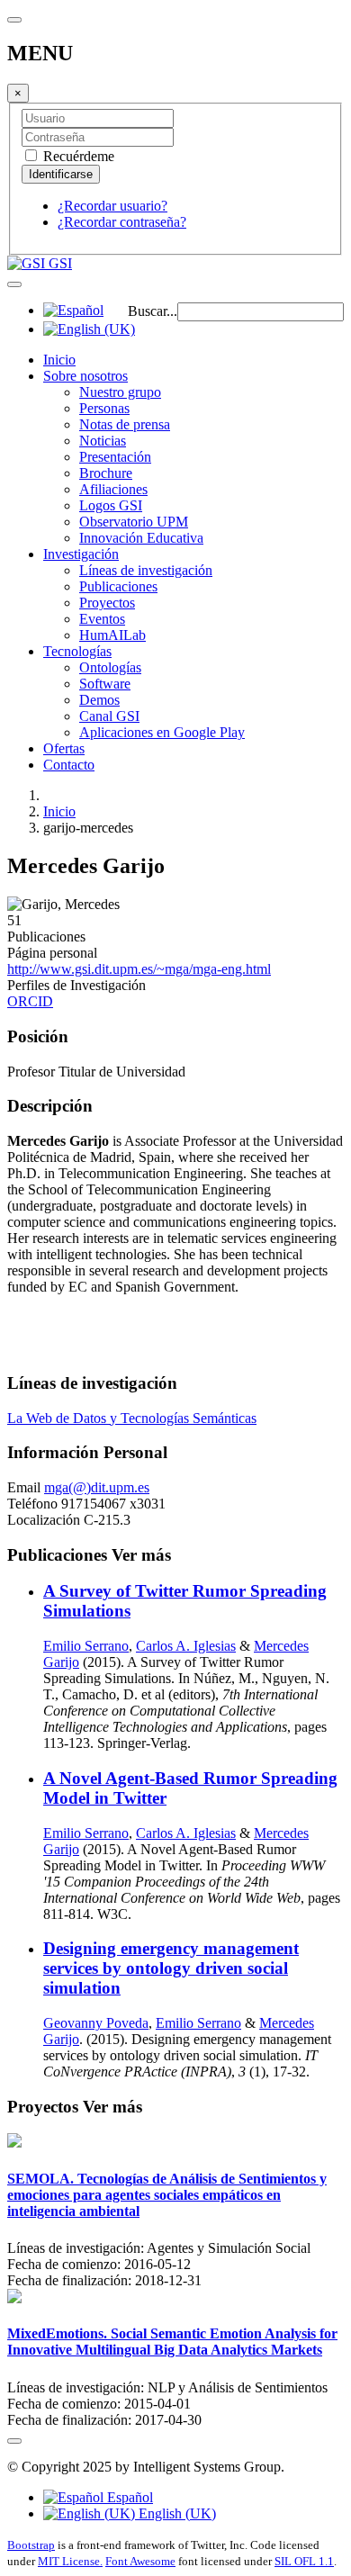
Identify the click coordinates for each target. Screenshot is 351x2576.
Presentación (115, 457)
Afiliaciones (113, 489)
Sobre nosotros (85, 376)
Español (128, 2497)
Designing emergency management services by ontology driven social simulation (171, 1968)
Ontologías (110, 667)
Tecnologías (77, 651)
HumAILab (112, 635)
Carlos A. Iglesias (186, 1646)
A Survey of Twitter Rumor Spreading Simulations (185, 1601)
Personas (104, 408)
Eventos (102, 619)
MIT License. (70, 2561)
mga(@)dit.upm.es (97, 1487)
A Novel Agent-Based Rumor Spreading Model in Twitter (190, 1788)
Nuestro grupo (120, 392)
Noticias (103, 441)
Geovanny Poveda (96, 2023)
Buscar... (153, 311)
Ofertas (64, 748)
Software (105, 684)
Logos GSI (111, 505)
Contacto (69, 765)
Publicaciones (118, 586)
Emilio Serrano (86, 1646)
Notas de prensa (125, 424)
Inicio (59, 360)
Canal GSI (109, 716)
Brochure (106, 473)
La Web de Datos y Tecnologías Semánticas (132, 1418)
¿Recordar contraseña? (122, 222)
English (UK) (175, 2513)
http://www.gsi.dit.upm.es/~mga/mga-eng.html (139, 969)
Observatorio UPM (134, 522)
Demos (99, 700)
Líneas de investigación (146, 570)
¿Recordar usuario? (112, 206)
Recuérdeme (77, 156)
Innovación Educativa (141, 538)
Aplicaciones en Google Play (162, 732)
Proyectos (107, 603)
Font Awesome (140, 2561)
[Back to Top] (14, 2441)
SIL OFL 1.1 (304, 2561)
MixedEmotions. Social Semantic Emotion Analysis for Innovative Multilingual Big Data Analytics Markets (172, 2342)
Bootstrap (31, 2545)
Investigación (81, 554)
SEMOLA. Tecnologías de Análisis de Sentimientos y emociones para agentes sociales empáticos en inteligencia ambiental (167, 2195)
